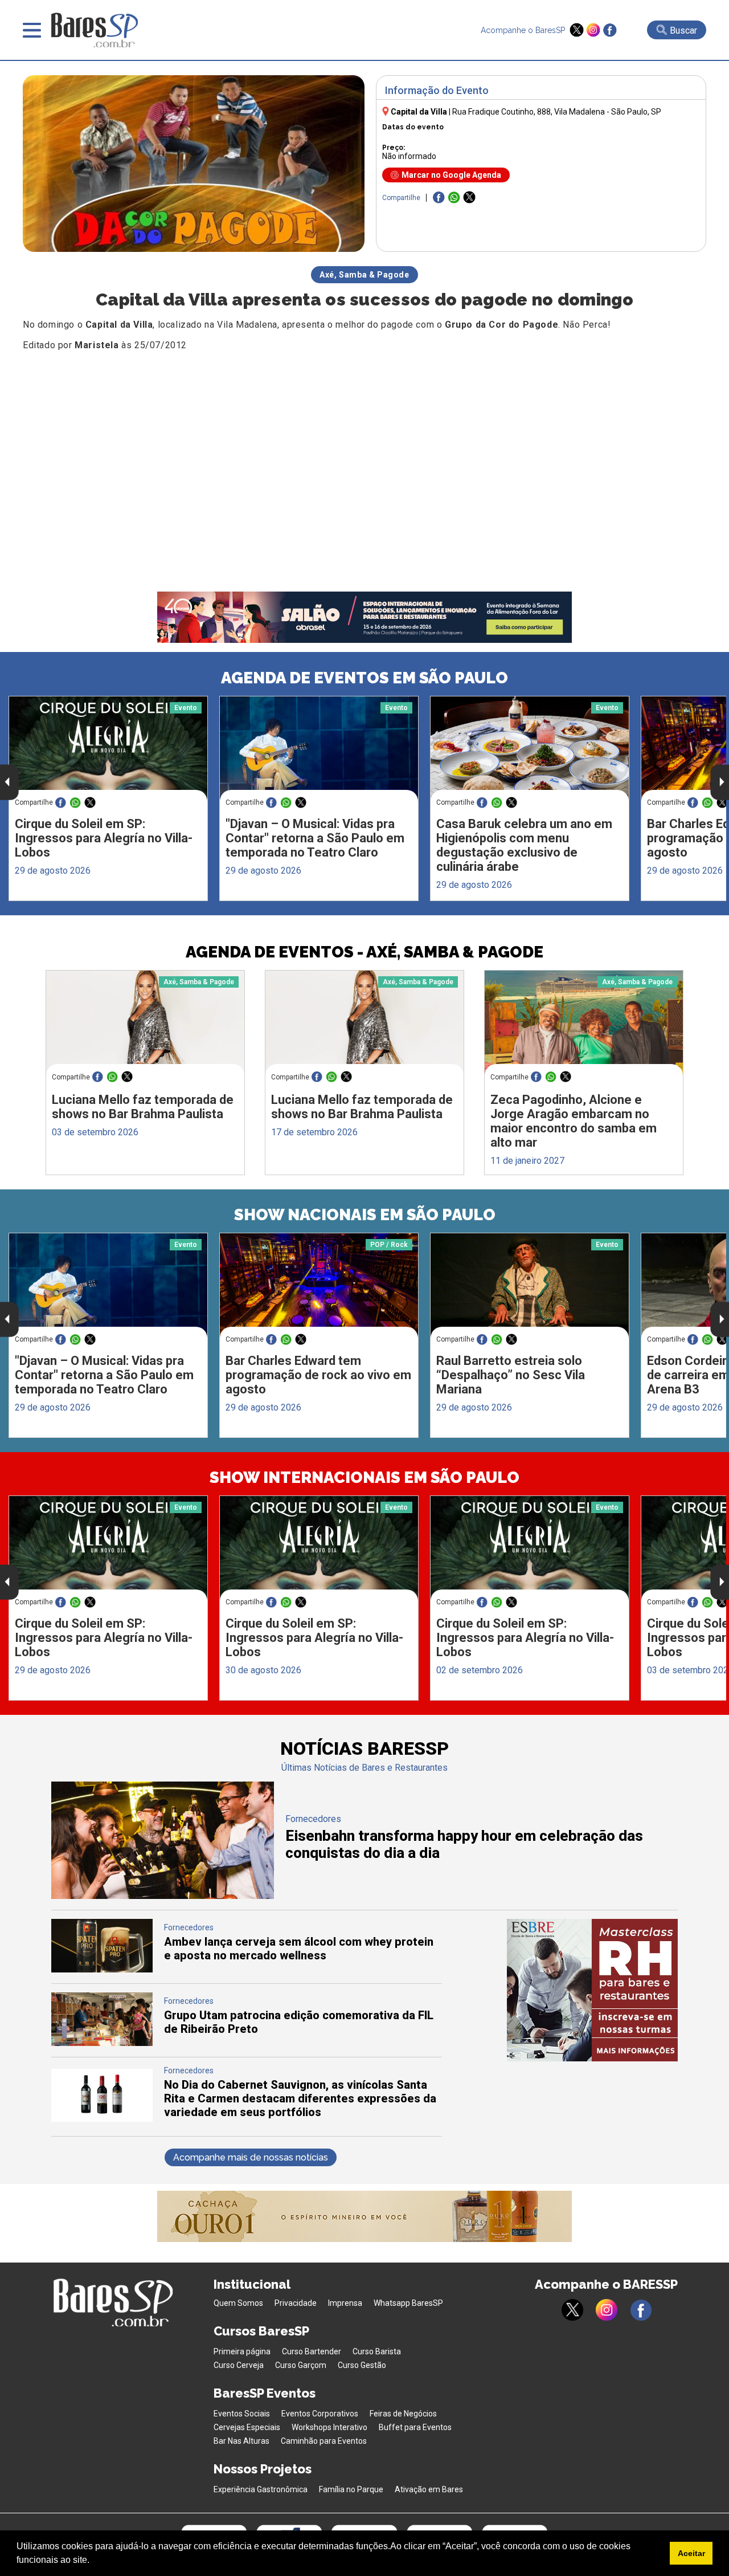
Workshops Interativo (329, 2427)
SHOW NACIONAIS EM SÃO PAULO (365, 1215)
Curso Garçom (301, 2365)
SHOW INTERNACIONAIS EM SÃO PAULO (364, 1477)
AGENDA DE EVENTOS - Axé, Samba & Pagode (364, 952)
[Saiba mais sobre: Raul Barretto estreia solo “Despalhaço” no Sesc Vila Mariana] (530, 1286)
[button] (93, 2561)
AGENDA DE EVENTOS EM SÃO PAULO (364, 678)
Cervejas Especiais (247, 2427)
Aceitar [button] (691, 2553)
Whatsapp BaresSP (408, 2303)
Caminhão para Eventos (324, 2441)
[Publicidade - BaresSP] (592, 1990)
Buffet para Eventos (415, 2427)
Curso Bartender (312, 2351)
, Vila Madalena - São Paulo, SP (557, 112)
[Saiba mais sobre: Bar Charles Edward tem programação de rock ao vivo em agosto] (319, 1285)
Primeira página (242, 2351)
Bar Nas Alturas (241, 2441)
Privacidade (296, 2303)
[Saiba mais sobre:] (319, 749)
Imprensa (345, 2303)
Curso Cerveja (239, 2365)
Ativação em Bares (429, 2489)
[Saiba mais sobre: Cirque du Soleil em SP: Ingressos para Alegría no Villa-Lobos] (108, 749)
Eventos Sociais (242, 2414)
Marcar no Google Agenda (451, 175)
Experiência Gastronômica (261, 2489)
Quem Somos (238, 2303)
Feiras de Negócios (403, 2414)
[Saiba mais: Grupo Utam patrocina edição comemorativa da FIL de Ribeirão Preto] (102, 2043)
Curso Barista (377, 2351)
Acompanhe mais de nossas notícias (251, 2157)
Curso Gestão (362, 2365)
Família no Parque (351, 2489)
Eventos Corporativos (320, 2414)
